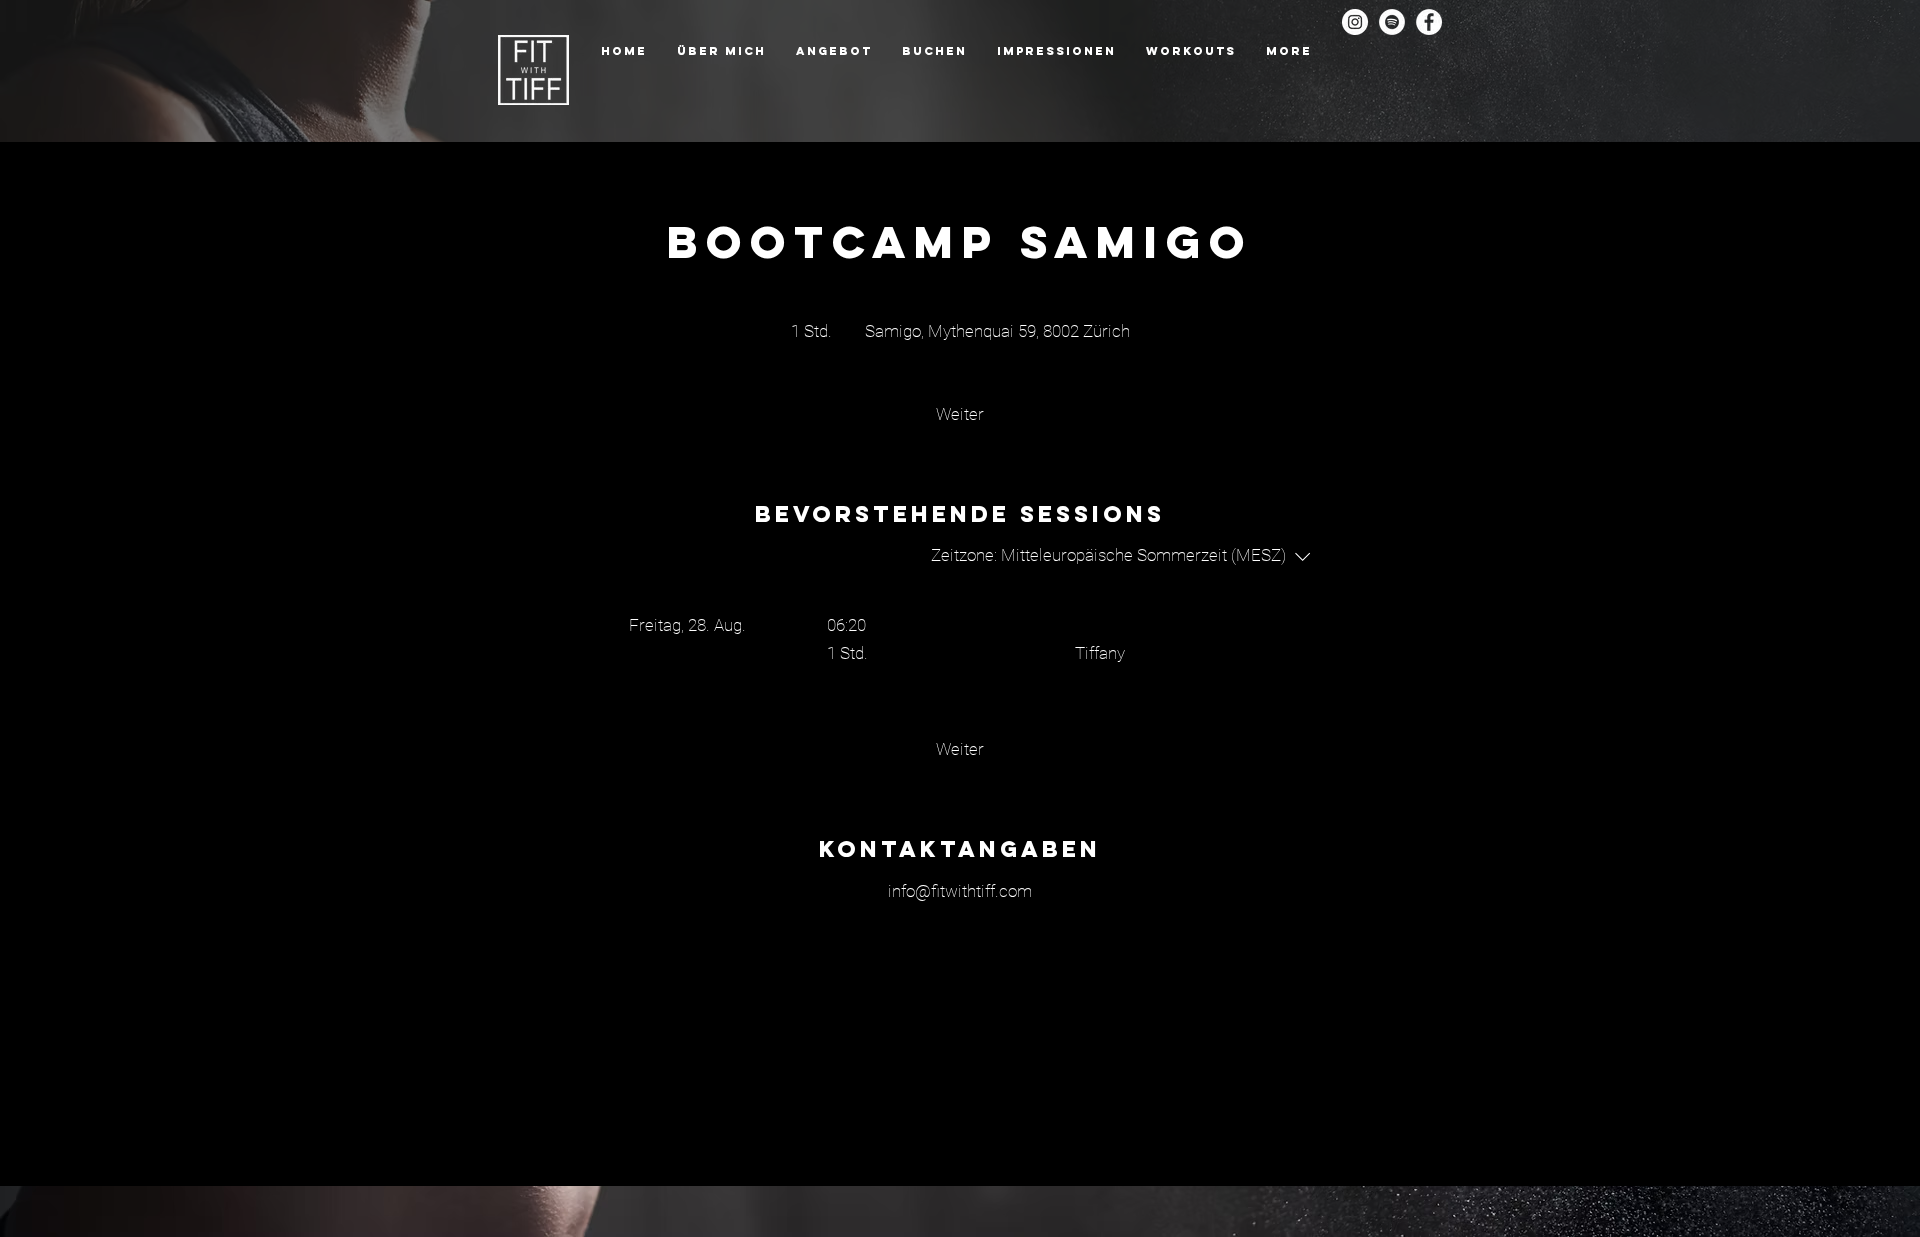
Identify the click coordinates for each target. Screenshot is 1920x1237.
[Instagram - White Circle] (1355, 22)
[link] (960, 414)
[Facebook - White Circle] (1429, 22)
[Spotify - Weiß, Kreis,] (1392, 22)
